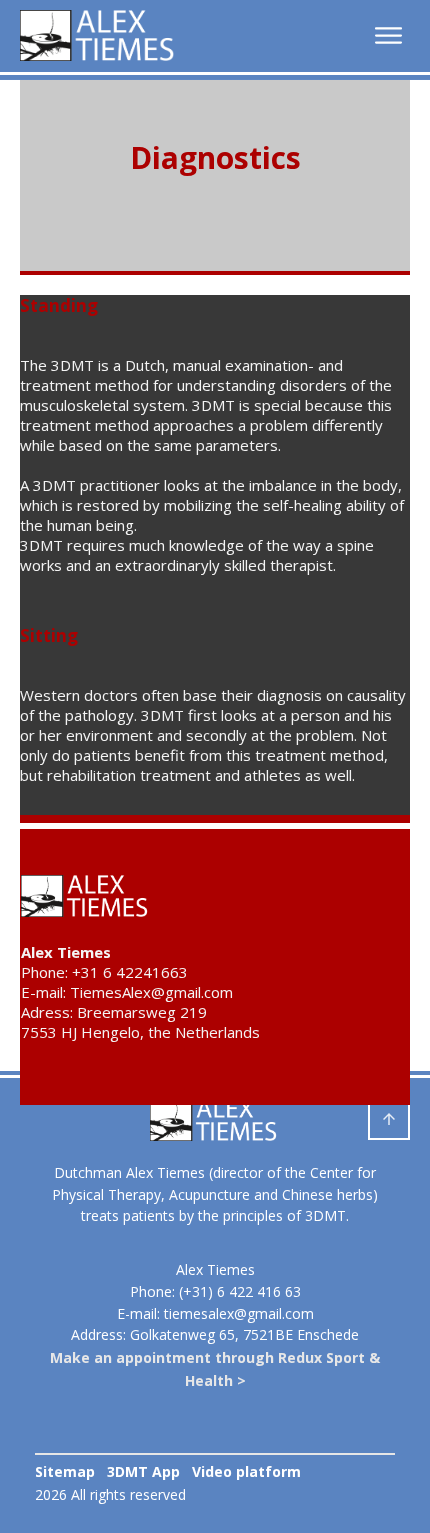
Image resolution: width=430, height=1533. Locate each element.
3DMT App (143, 1471)
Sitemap (65, 1471)
